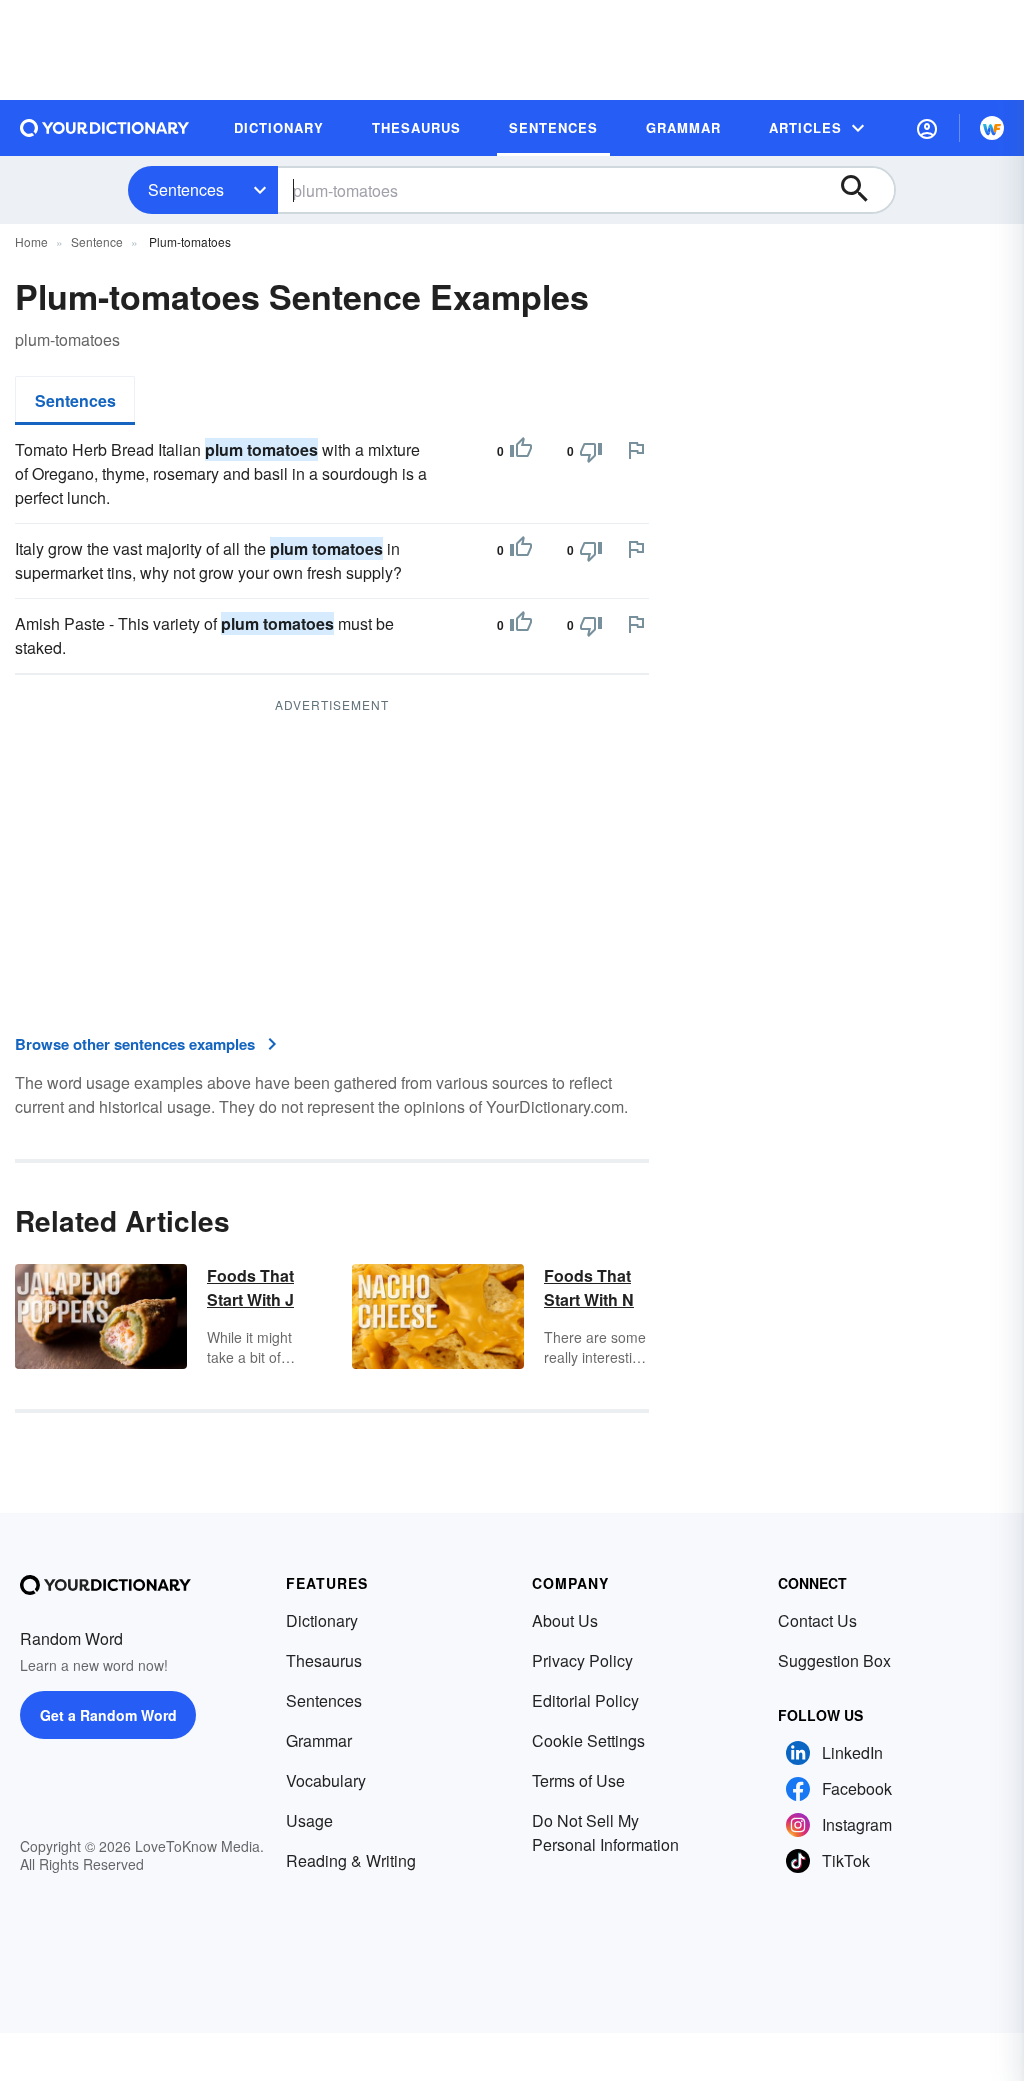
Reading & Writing (351, 1860)
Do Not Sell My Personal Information (605, 1832)
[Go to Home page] (105, 128)
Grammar (319, 1740)
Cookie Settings (588, 1740)
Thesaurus (324, 1660)
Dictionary (322, 1620)
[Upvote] (521, 451)
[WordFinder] (992, 128)
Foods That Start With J (250, 1287)
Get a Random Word (108, 1715)
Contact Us (817, 1620)
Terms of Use (578, 1780)
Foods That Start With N (589, 1287)
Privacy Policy (582, 1660)
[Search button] (864, 190)
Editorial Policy (585, 1700)
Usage (309, 1820)
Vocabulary (326, 1780)
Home (31, 241)
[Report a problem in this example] (636, 450)
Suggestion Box (834, 1660)
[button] (927, 128)
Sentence (97, 241)
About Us (565, 1620)
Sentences (186, 189)
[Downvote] (591, 451)
